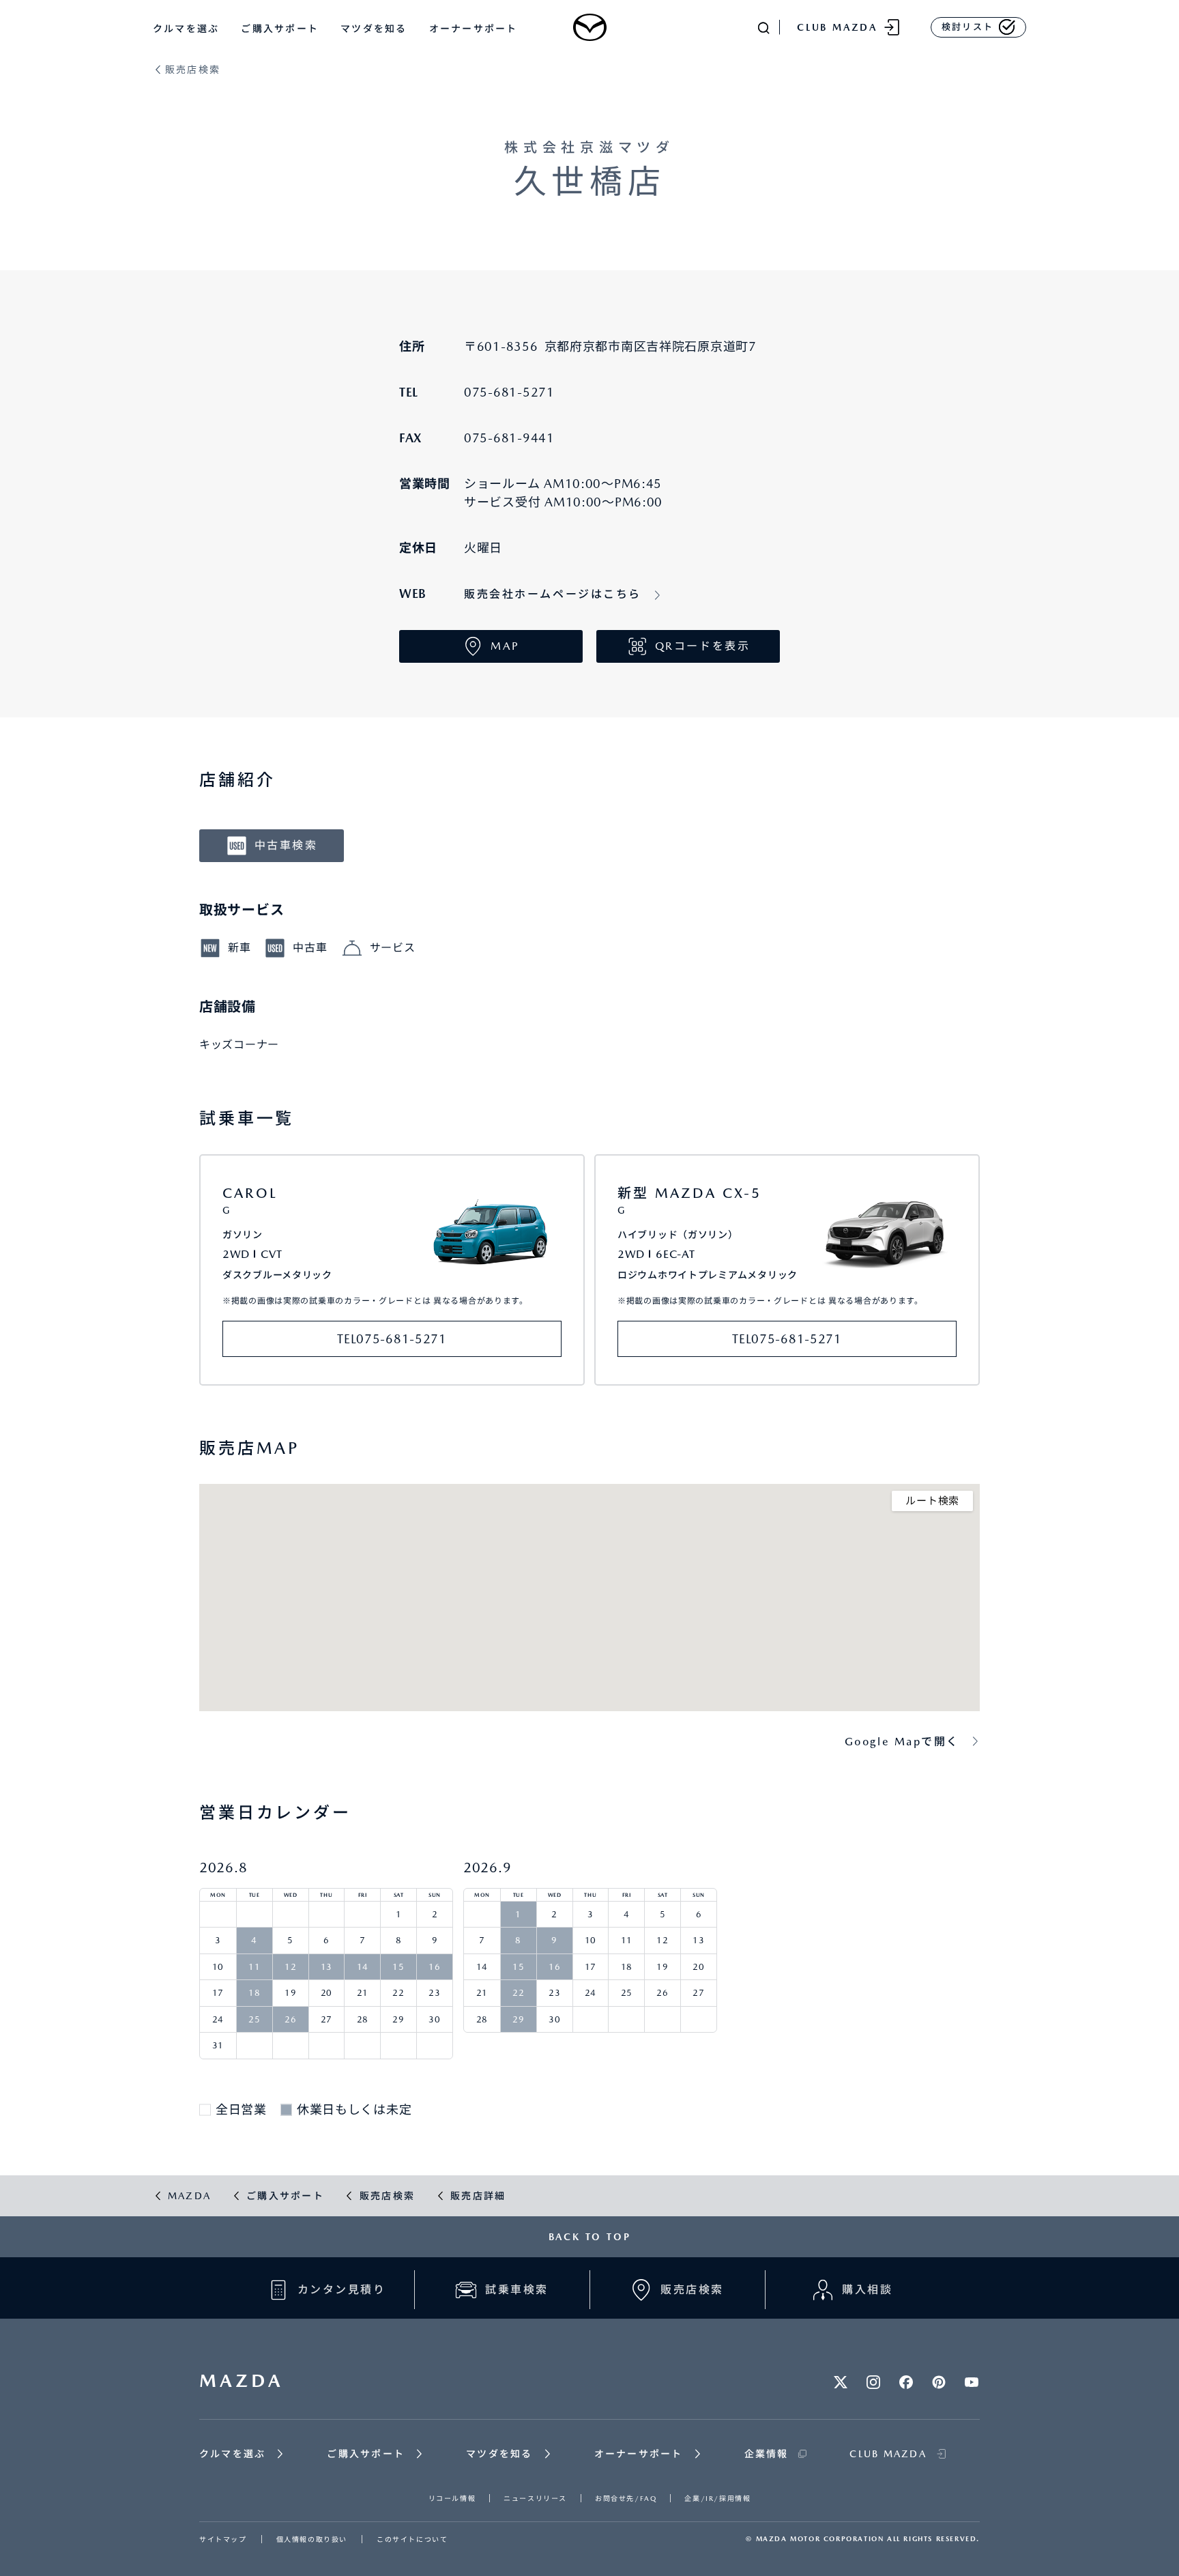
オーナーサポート (474, 29)
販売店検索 (193, 70)
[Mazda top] (589, 27)
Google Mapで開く (902, 1742)
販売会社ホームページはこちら (553, 594)
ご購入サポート (280, 29)
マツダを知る (374, 29)
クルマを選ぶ (186, 29)
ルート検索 (932, 1501)
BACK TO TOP (590, 2237)
